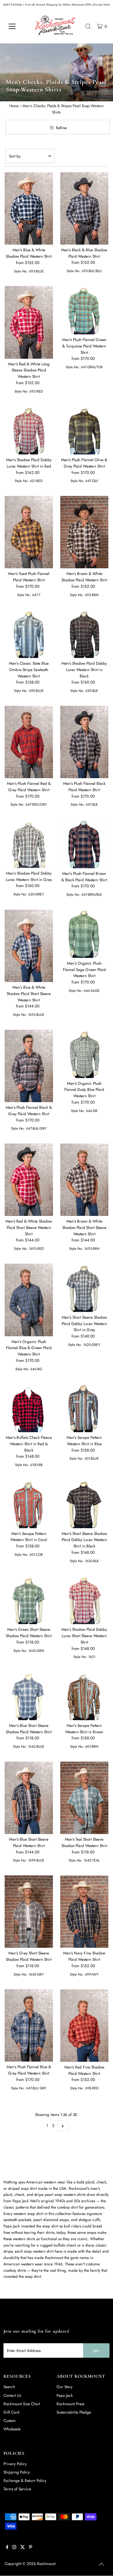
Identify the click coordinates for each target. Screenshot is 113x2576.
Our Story (64, 2387)
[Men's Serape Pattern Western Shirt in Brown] (84, 1696)
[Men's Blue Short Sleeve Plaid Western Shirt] (29, 1798)
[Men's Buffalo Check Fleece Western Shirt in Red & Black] (29, 1408)
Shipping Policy (17, 2472)
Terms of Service (17, 2489)
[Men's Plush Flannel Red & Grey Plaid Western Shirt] (29, 742)
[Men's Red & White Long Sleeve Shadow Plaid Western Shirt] (29, 322)
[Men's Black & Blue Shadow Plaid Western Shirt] (84, 208)
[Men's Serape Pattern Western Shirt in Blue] (84, 1408)
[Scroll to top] (101, 2564)
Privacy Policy (15, 2464)
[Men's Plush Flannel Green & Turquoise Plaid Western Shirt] (84, 310)
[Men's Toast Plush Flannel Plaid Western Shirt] (29, 532)
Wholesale (12, 2429)
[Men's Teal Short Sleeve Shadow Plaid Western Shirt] (84, 1798)
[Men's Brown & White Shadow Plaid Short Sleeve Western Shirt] (84, 1180)
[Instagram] (14, 2548)
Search (9, 2387)
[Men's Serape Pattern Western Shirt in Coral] (29, 1504)
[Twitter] (23, 2548)
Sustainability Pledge (74, 2412)
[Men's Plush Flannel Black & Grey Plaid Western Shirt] (29, 1066)
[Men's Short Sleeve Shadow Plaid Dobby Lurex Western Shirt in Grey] (84, 1288)
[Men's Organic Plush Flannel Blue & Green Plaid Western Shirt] (29, 1300)
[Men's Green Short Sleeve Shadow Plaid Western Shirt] (29, 1600)
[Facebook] (7, 2548)
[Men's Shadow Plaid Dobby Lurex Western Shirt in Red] (29, 430)
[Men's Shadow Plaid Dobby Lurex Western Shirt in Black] (84, 634)
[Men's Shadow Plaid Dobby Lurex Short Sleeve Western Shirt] (84, 1600)
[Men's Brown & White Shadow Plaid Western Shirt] (84, 532)
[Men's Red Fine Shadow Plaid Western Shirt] (84, 2026)
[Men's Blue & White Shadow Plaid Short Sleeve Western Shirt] (29, 946)
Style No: (21, 271)
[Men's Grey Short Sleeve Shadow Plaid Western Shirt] (29, 1912)
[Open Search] (88, 26)
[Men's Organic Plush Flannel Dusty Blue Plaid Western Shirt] (84, 1054)
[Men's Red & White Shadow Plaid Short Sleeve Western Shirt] (29, 1180)
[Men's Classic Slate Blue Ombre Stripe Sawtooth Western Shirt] (29, 634)
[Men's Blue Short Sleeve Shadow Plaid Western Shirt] (29, 1696)
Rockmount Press (70, 2404)
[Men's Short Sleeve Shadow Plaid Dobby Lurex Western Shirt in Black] (84, 1504)
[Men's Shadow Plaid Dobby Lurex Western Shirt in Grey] (29, 844)
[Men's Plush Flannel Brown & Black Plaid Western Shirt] (84, 844)
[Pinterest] (31, 2548)
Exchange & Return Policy (25, 2480)
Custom (10, 2421)
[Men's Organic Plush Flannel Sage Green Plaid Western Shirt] (84, 934)
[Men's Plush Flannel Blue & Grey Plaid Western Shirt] (29, 2025)
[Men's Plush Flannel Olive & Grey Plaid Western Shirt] (84, 430)
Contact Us (12, 2395)
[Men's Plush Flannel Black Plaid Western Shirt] (84, 742)
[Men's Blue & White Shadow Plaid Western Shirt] (29, 209)
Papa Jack (65, 2395)
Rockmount (46, 2564)
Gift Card (11, 2412)
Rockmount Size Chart (22, 2404)
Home (14, 106)
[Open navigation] (17, 26)
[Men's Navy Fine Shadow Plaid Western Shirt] (84, 1912)
